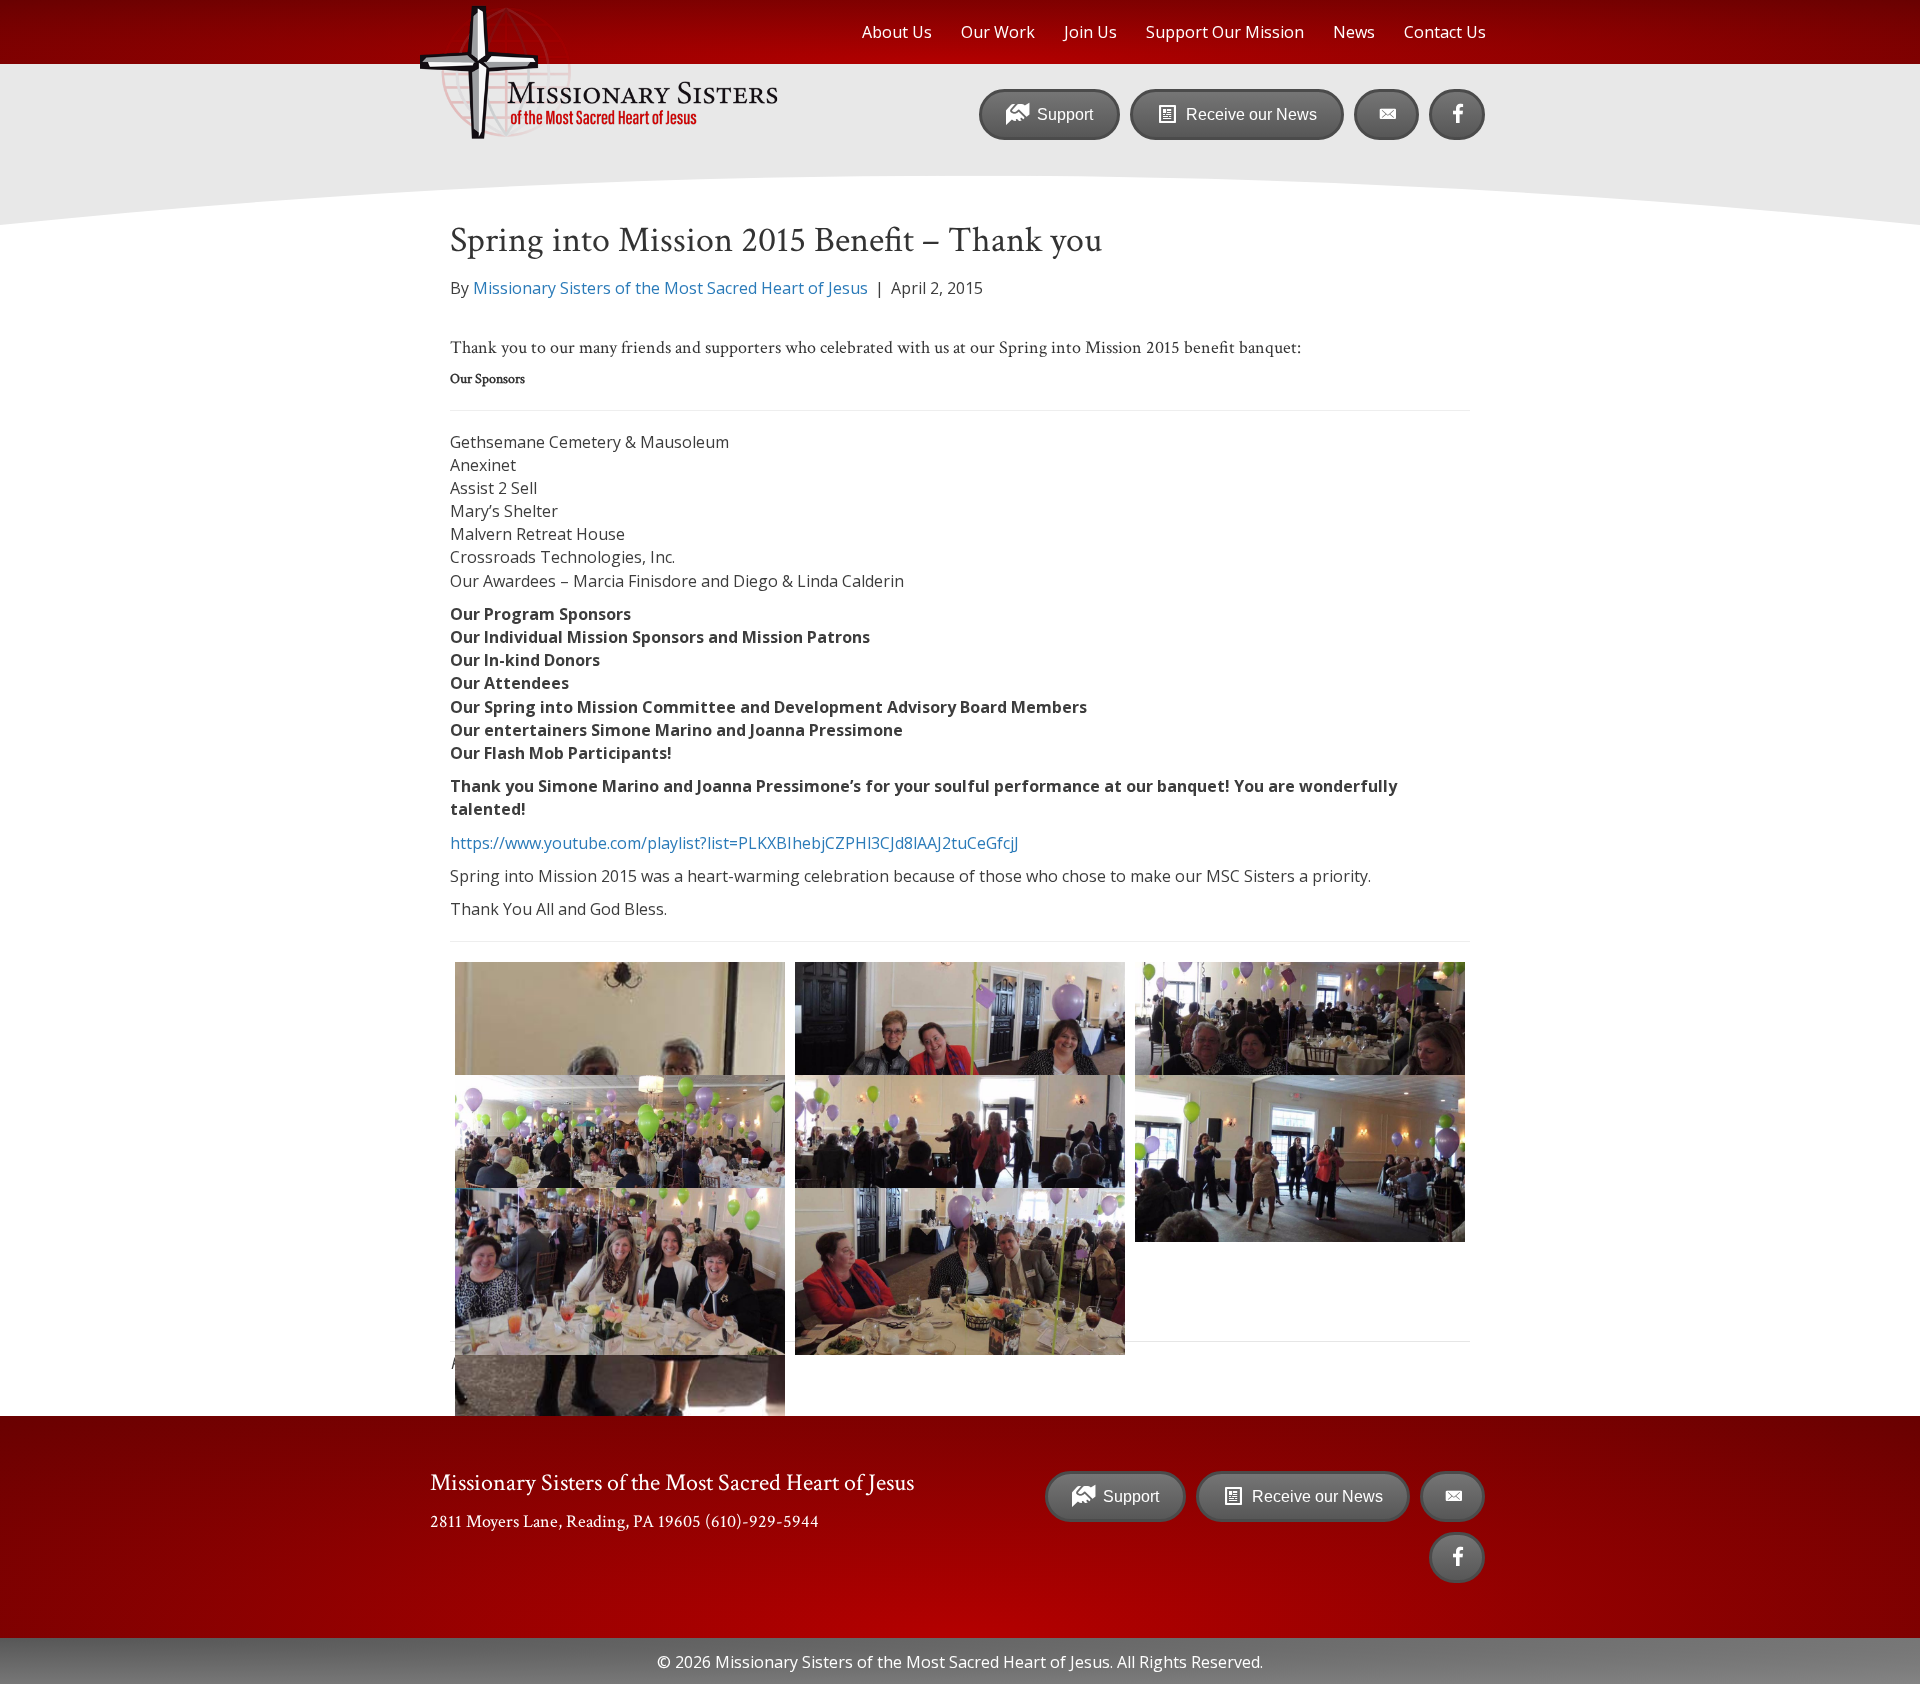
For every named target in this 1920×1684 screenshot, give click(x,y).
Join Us (1090, 32)
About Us (897, 32)
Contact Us (1445, 32)
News (1354, 32)
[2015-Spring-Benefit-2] (1300, 1045)
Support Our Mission (1225, 32)
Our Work (998, 32)
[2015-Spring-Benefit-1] (960, 1045)
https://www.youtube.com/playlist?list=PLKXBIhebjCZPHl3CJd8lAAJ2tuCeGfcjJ (734, 843)
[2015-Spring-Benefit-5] (960, 1158)
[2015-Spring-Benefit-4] (1300, 1158)
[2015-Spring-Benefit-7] (960, 1271)
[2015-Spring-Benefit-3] (620, 1158)
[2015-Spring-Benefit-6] (620, 1271)
